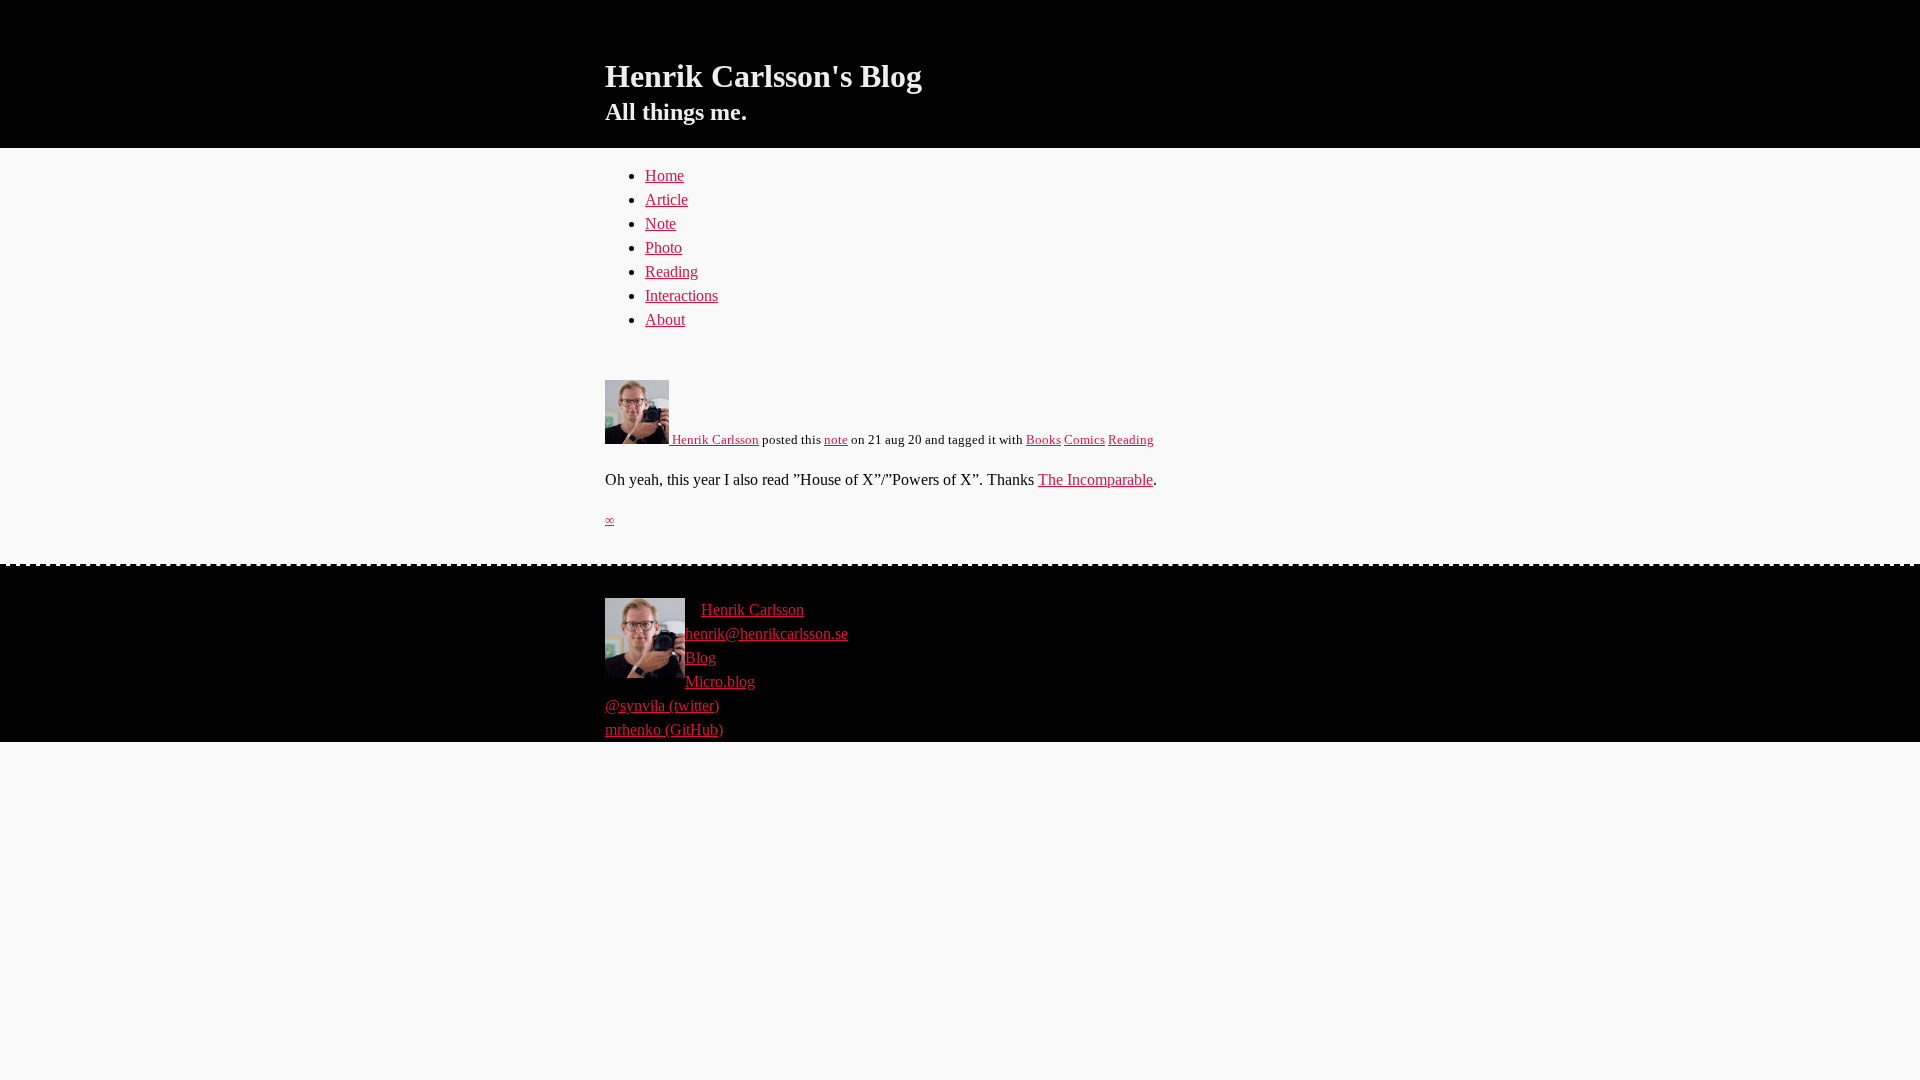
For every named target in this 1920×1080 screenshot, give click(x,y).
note (836, 440)
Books (1043, 440)
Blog (700, 657)
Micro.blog (720, 681)
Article (666, 199)
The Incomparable (1095, 479)
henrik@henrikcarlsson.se (766, 633)
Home (664, 175)
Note (660, 223)
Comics (1084, 440)
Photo (663, 247)
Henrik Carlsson (714, 440)
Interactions (681, 295)
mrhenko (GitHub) (664, 729)
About (665, 319)
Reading (671, 271)
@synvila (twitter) (662, 705)
